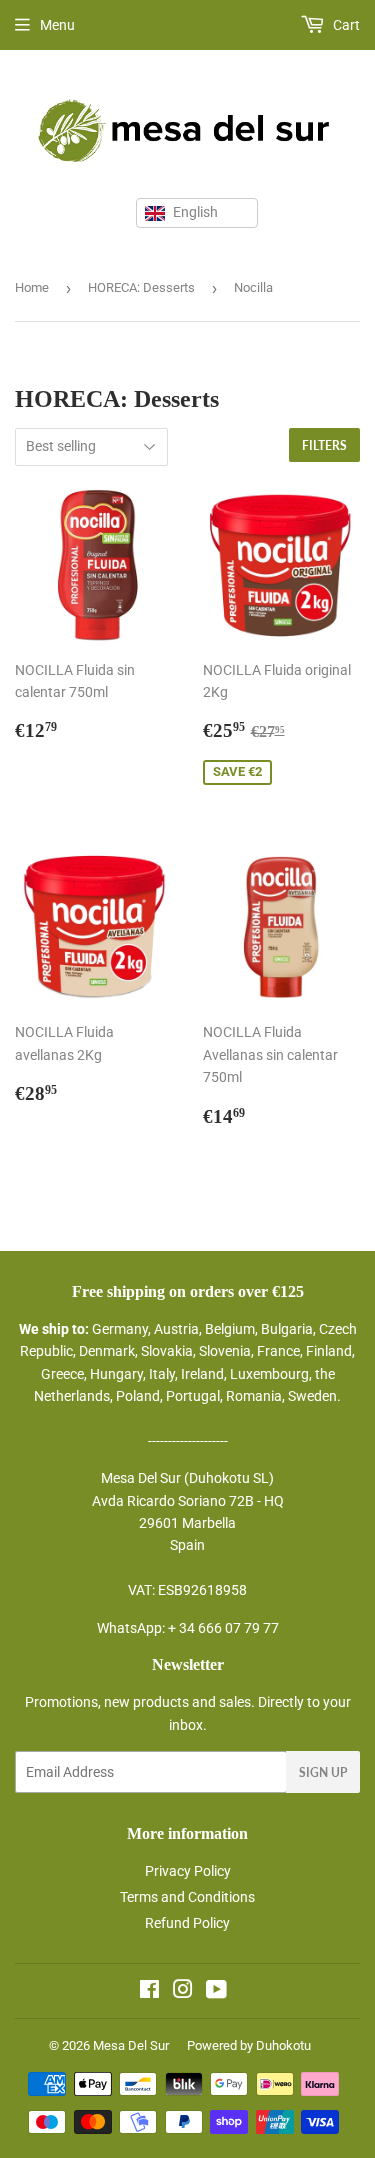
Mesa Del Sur (131, 2045)
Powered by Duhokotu (249, 2045)
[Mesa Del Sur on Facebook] (149, 1992)
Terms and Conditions (187, 1897)
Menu (57, 25)
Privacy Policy (188, 1871)
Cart (345, 25)
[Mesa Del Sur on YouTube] (216, 1992)
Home (32, 287)
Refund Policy (187, 1923)
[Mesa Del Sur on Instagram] (183, 1992)
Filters (324, 445)
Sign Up (323, 1772)
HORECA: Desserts (141, 287)
